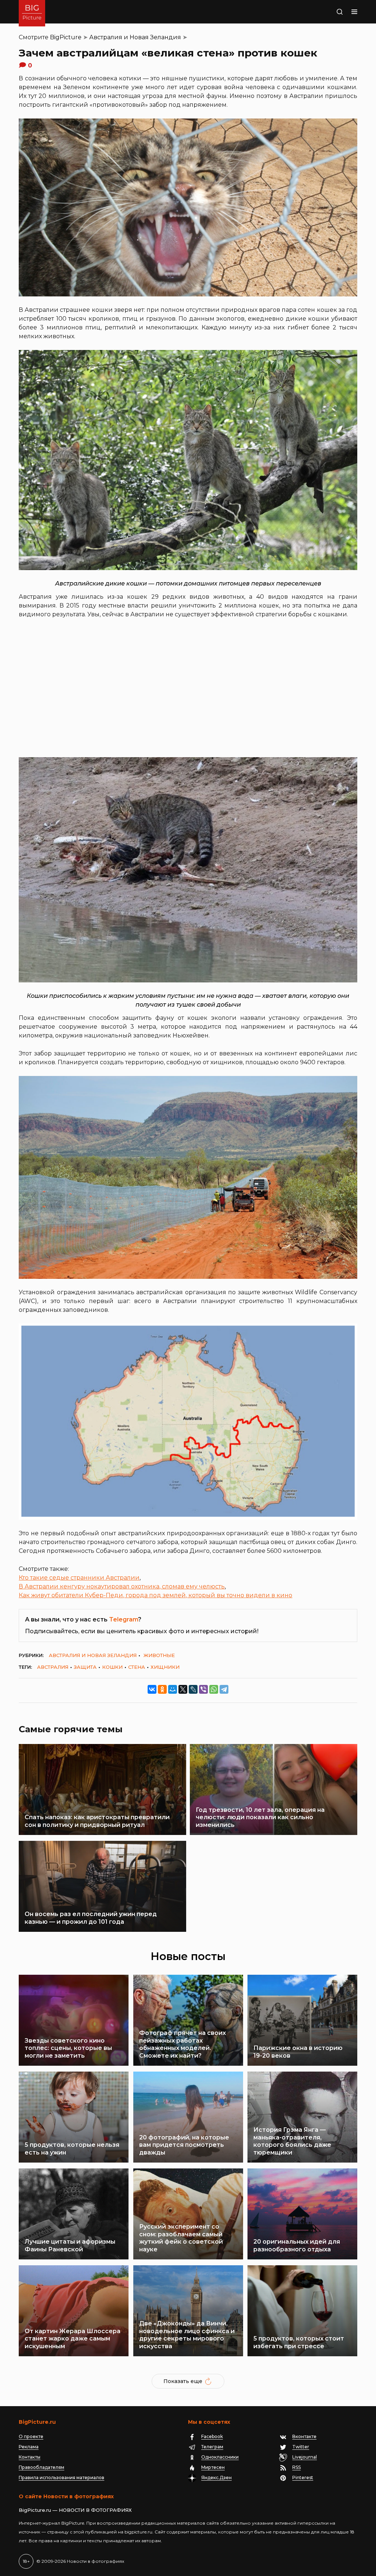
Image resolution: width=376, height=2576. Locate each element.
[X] (183, 1689)
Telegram (124, 1619)
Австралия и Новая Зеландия (135, 37)
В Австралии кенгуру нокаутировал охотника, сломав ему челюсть (122, 1586)
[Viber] (203, 1689)
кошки (112, 1667)
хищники (165, 1667)
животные (159, 1655)
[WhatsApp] (214, 1689)
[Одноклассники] (162, 1689)
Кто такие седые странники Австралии (79, 1578)
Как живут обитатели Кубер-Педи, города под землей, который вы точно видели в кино (156, 1595)
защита (85, 1667)
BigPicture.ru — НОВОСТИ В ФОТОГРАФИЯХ (75, 2510)
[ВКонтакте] (152, 1689)
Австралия (53, 1667)
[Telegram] (224, 1689)
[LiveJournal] (193, 1689)
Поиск (326, 12)
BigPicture (66, 37)
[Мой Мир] (173, 1689)
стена (137, 1667)
